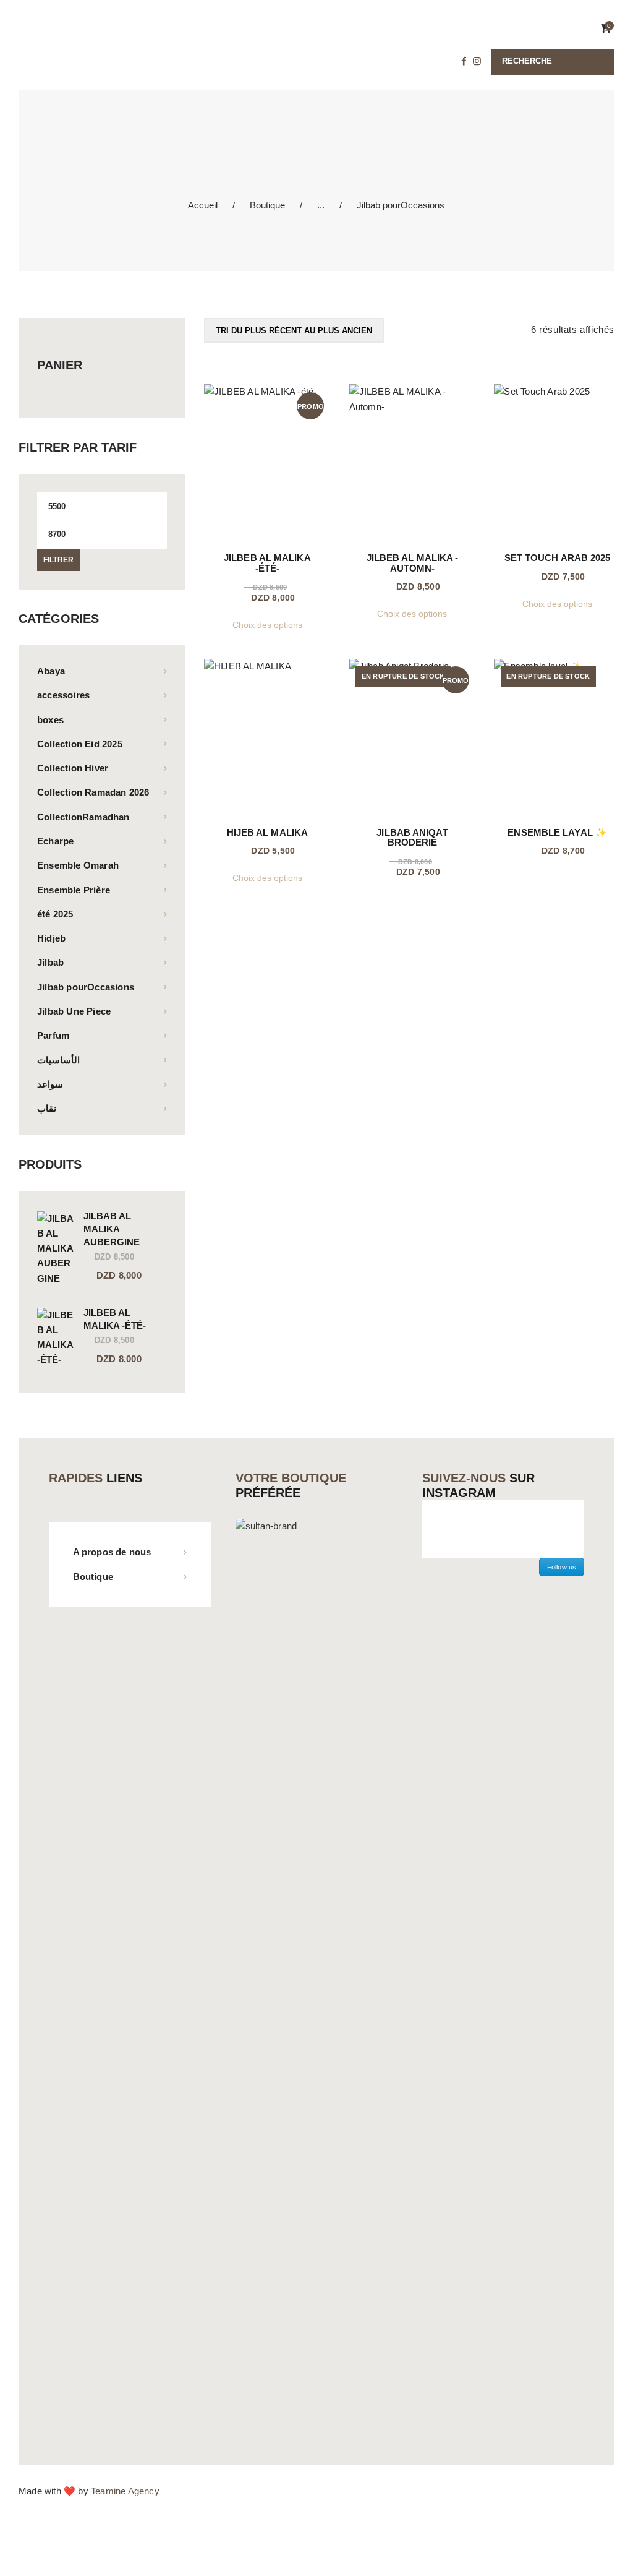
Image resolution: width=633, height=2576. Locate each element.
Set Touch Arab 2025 (558, 558)
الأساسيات (58, 1060)
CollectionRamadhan (83, 817)
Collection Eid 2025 (80, 744)
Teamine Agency (125, 2491)
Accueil (203, 205)
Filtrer (58, 560)
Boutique (267, 205)
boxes (50, 720)
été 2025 (55, 914)
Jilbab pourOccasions (86, 987)
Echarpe (55, 841)
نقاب (47, 1108)
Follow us (562, 1567)
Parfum (53, 1035)
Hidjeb (51, 938)
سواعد (50, 1084)
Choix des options (267, 625)
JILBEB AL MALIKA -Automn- (413, 563)
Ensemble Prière (74, 890)
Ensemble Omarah (78, 865)
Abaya (51, 671)
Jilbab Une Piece (74, 1011)
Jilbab (50, 962)
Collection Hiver (73, 768)
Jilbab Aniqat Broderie (412, 838)
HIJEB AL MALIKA (268, 833)
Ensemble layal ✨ (557, 833)
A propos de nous (112, 1552)
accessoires (63, 695)
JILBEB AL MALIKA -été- (267, 563)
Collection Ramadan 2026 (93, 792)
